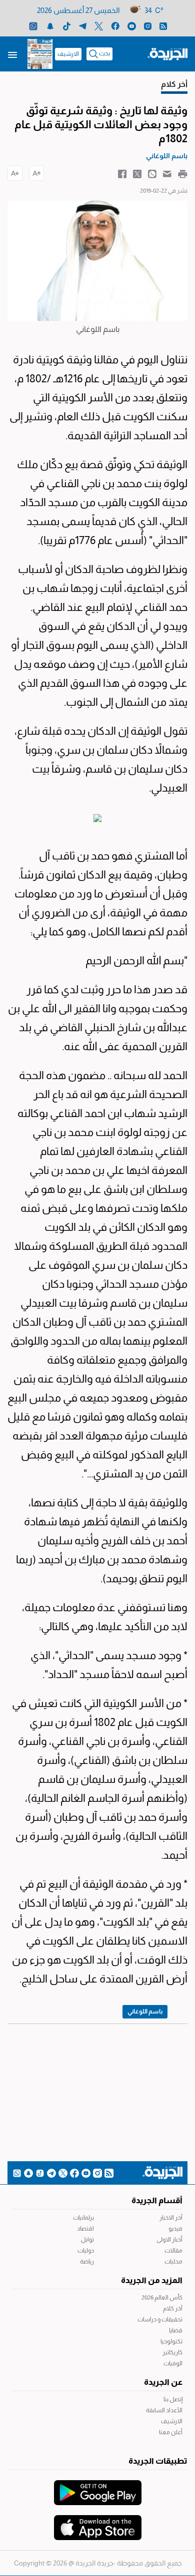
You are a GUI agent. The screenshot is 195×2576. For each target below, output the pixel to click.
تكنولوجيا (171, 2341)
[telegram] (83, 26)
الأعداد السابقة (164, 2410)
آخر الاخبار (171, 2218)
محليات (173, 2262)
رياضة (87, 2262)
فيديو (175, 2229)
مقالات (173, 2251)
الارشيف (68, 54)
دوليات (86, 2251)
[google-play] (98, 2488)
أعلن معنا (171, 2432)
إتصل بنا (173, 2399)
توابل (87, 2240)
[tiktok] (67, 26)
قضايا (176, 2330)
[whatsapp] (33, 26)
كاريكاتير (172, 2352)
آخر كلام (173, 2308)
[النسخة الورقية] (40, 54)
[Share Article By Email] (167, 173)
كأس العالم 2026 (162, 2297)
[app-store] (98, 2523)
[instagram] (148, 26)
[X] (99, 26)
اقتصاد (85, 2229)
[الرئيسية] (167, 53)
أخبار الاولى (169, 2240)
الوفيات (173, 2363)
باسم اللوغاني (145, 2011)
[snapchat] (50, 26)
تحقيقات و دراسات (160, 2319)
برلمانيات (83, 2218)
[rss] (163, 26)
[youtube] (132, 26)
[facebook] (115, 26)
